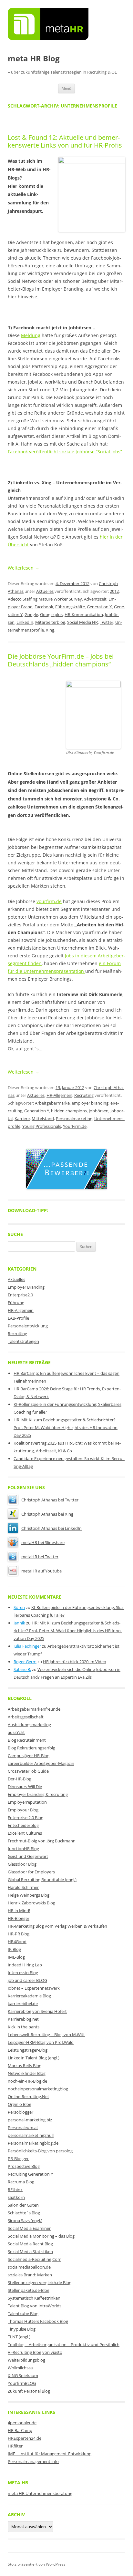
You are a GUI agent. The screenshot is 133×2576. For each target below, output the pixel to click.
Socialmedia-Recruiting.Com (35, 2259)
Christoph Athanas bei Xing (47, 1514)
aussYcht (16, 1732)
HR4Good (17, 1942)
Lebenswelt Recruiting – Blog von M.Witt (46, 2035)
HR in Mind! (19, 1911)
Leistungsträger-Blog (28, 2050)
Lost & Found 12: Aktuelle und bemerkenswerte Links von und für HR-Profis (65, 141)
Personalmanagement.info (33, 2461)
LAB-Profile (18, 1318)
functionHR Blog (23, 1849)
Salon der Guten (23, 2205)
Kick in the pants (24, 2027)
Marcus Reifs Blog (25, 2066)
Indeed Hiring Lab (25, 1965)
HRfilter (15, 2446)
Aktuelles (45, 591)
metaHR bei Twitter (40, 1557)
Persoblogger (20, 2112)
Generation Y (37, 1111)
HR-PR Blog (19, 1934)
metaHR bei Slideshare (43, 1542)
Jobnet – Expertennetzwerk (34, 1988)
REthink (15, 2190)
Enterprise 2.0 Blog (26, 1818)
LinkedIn (25, 622)
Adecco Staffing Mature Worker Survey (45, 599)
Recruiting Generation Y (30, 2174)
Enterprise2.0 (20, 1295)
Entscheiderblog (23, 1825)
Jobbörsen (99, 1111)
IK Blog (14, 1949)
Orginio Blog (20, 2104)
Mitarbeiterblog (50, 622)
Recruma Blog (21, 2182)
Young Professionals (42, 1126)
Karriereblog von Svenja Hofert (37, 2011)
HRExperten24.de (25, 2438)
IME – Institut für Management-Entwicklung (50, 2454)
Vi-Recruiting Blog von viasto (35, 2352)
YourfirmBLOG (22, 2383)
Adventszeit (95, 599)
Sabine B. (22, 1669)
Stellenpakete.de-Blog (29, 2290)
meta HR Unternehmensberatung (40, 2493)
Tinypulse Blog (22, 2329)
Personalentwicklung (28, 1326)
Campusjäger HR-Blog (29, 1756)
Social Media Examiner (29, 2228)
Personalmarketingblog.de (33, 2143)
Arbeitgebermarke (52, 1103)
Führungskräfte (70, 607)
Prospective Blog (24, 2166)
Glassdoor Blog (22, 1864)
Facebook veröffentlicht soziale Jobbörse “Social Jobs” (65, 452)
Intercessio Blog (23, 1973)
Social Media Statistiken (30, 2251)
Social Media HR (82, 622)
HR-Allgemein (59, 1095)
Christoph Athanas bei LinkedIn (51, 1528)
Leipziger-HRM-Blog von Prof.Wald (41, 2042)
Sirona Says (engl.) (25, 2221)
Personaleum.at (23, 2128)
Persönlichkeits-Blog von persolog (40, 2151)
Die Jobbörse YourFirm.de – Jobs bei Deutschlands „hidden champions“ (61, 660)
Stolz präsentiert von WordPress (37, 2564)
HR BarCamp (20, 2430)
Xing (50, 630)
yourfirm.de (49, 901)
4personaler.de (22, 2423)
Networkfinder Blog (27, 2073)
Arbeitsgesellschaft (26, 1717)
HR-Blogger (19, 1918)
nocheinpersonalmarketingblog (38, 2089)
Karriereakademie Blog (29, 1996)
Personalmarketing (74, 1118)
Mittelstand (43, 1118)
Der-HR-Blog (20, 1779)
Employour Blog (23, 1810)
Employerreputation (27, 1802)
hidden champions (69, 1111)
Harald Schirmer (23, 1887)
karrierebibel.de (23, 2004)
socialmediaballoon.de (29, 2267)
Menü (66, 88)
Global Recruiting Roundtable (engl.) (42, 1880)
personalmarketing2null (31, 2135)
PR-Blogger (18, 2159)
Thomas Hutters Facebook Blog (38, 2321)
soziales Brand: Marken (30, 2275)
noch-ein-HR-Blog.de (27, 2081)
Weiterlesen (24, 568)
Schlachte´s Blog (24, 2213)
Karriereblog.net (23, 2019)
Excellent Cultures (25, 1833)
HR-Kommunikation (84, 614)
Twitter (107, 622)
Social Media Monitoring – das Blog (41, 2236)
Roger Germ (25, 1662)
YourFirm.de (75, 1126)
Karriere (22, 1118)
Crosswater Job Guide (28, 1771)
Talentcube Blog (23, 2313)
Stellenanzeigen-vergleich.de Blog (40, 2282)
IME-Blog (16, 1957)
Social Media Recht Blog (30, 2244)
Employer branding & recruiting (38, 1794)
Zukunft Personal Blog (29, 2391)
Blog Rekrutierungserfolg (31, 1748)
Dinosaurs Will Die (25, 1787)
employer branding (90, 1103)
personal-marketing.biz (30, 2120)
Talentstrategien (23, 1341)
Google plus (51, 614)
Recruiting (84, 1095)
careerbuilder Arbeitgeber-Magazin (41, 1763)
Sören (19, 1607)
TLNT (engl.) (19, 2337)
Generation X (99, 607)
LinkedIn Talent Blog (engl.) (34, 2058)
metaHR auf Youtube (41, 1571)
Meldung (31, 335)
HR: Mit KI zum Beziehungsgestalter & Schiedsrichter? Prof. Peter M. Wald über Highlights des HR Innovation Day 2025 (66, 1427)
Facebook (44, 607)
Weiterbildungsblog (26, 2360)
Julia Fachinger (27, 1646)
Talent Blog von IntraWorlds (35, 2306)
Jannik (19, 1623)
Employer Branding (26, 1287)
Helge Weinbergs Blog (29, 1895)
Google (31, 614)
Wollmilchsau (20, 2368)
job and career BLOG (27, 1980)
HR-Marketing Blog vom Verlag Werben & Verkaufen (57, 1926)
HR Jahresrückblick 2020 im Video (75, 1662)
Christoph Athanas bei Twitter (50, 1500)
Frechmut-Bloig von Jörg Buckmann (42, 1841)
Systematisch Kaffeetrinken (34, 2298)
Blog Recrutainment (27, 1740)
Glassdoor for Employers (31, 1872)
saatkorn (16, 2197)
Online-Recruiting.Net (28, 2097)
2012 (114, 591)
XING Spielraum (23, 2375)
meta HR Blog (34, 59)
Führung (16, 1303)
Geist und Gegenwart (28, 1856)
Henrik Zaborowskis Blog (31, 1903)
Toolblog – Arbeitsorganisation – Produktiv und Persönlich (64, 2344)
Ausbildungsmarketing (29, 1725)
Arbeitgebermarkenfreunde (34, 1709)
